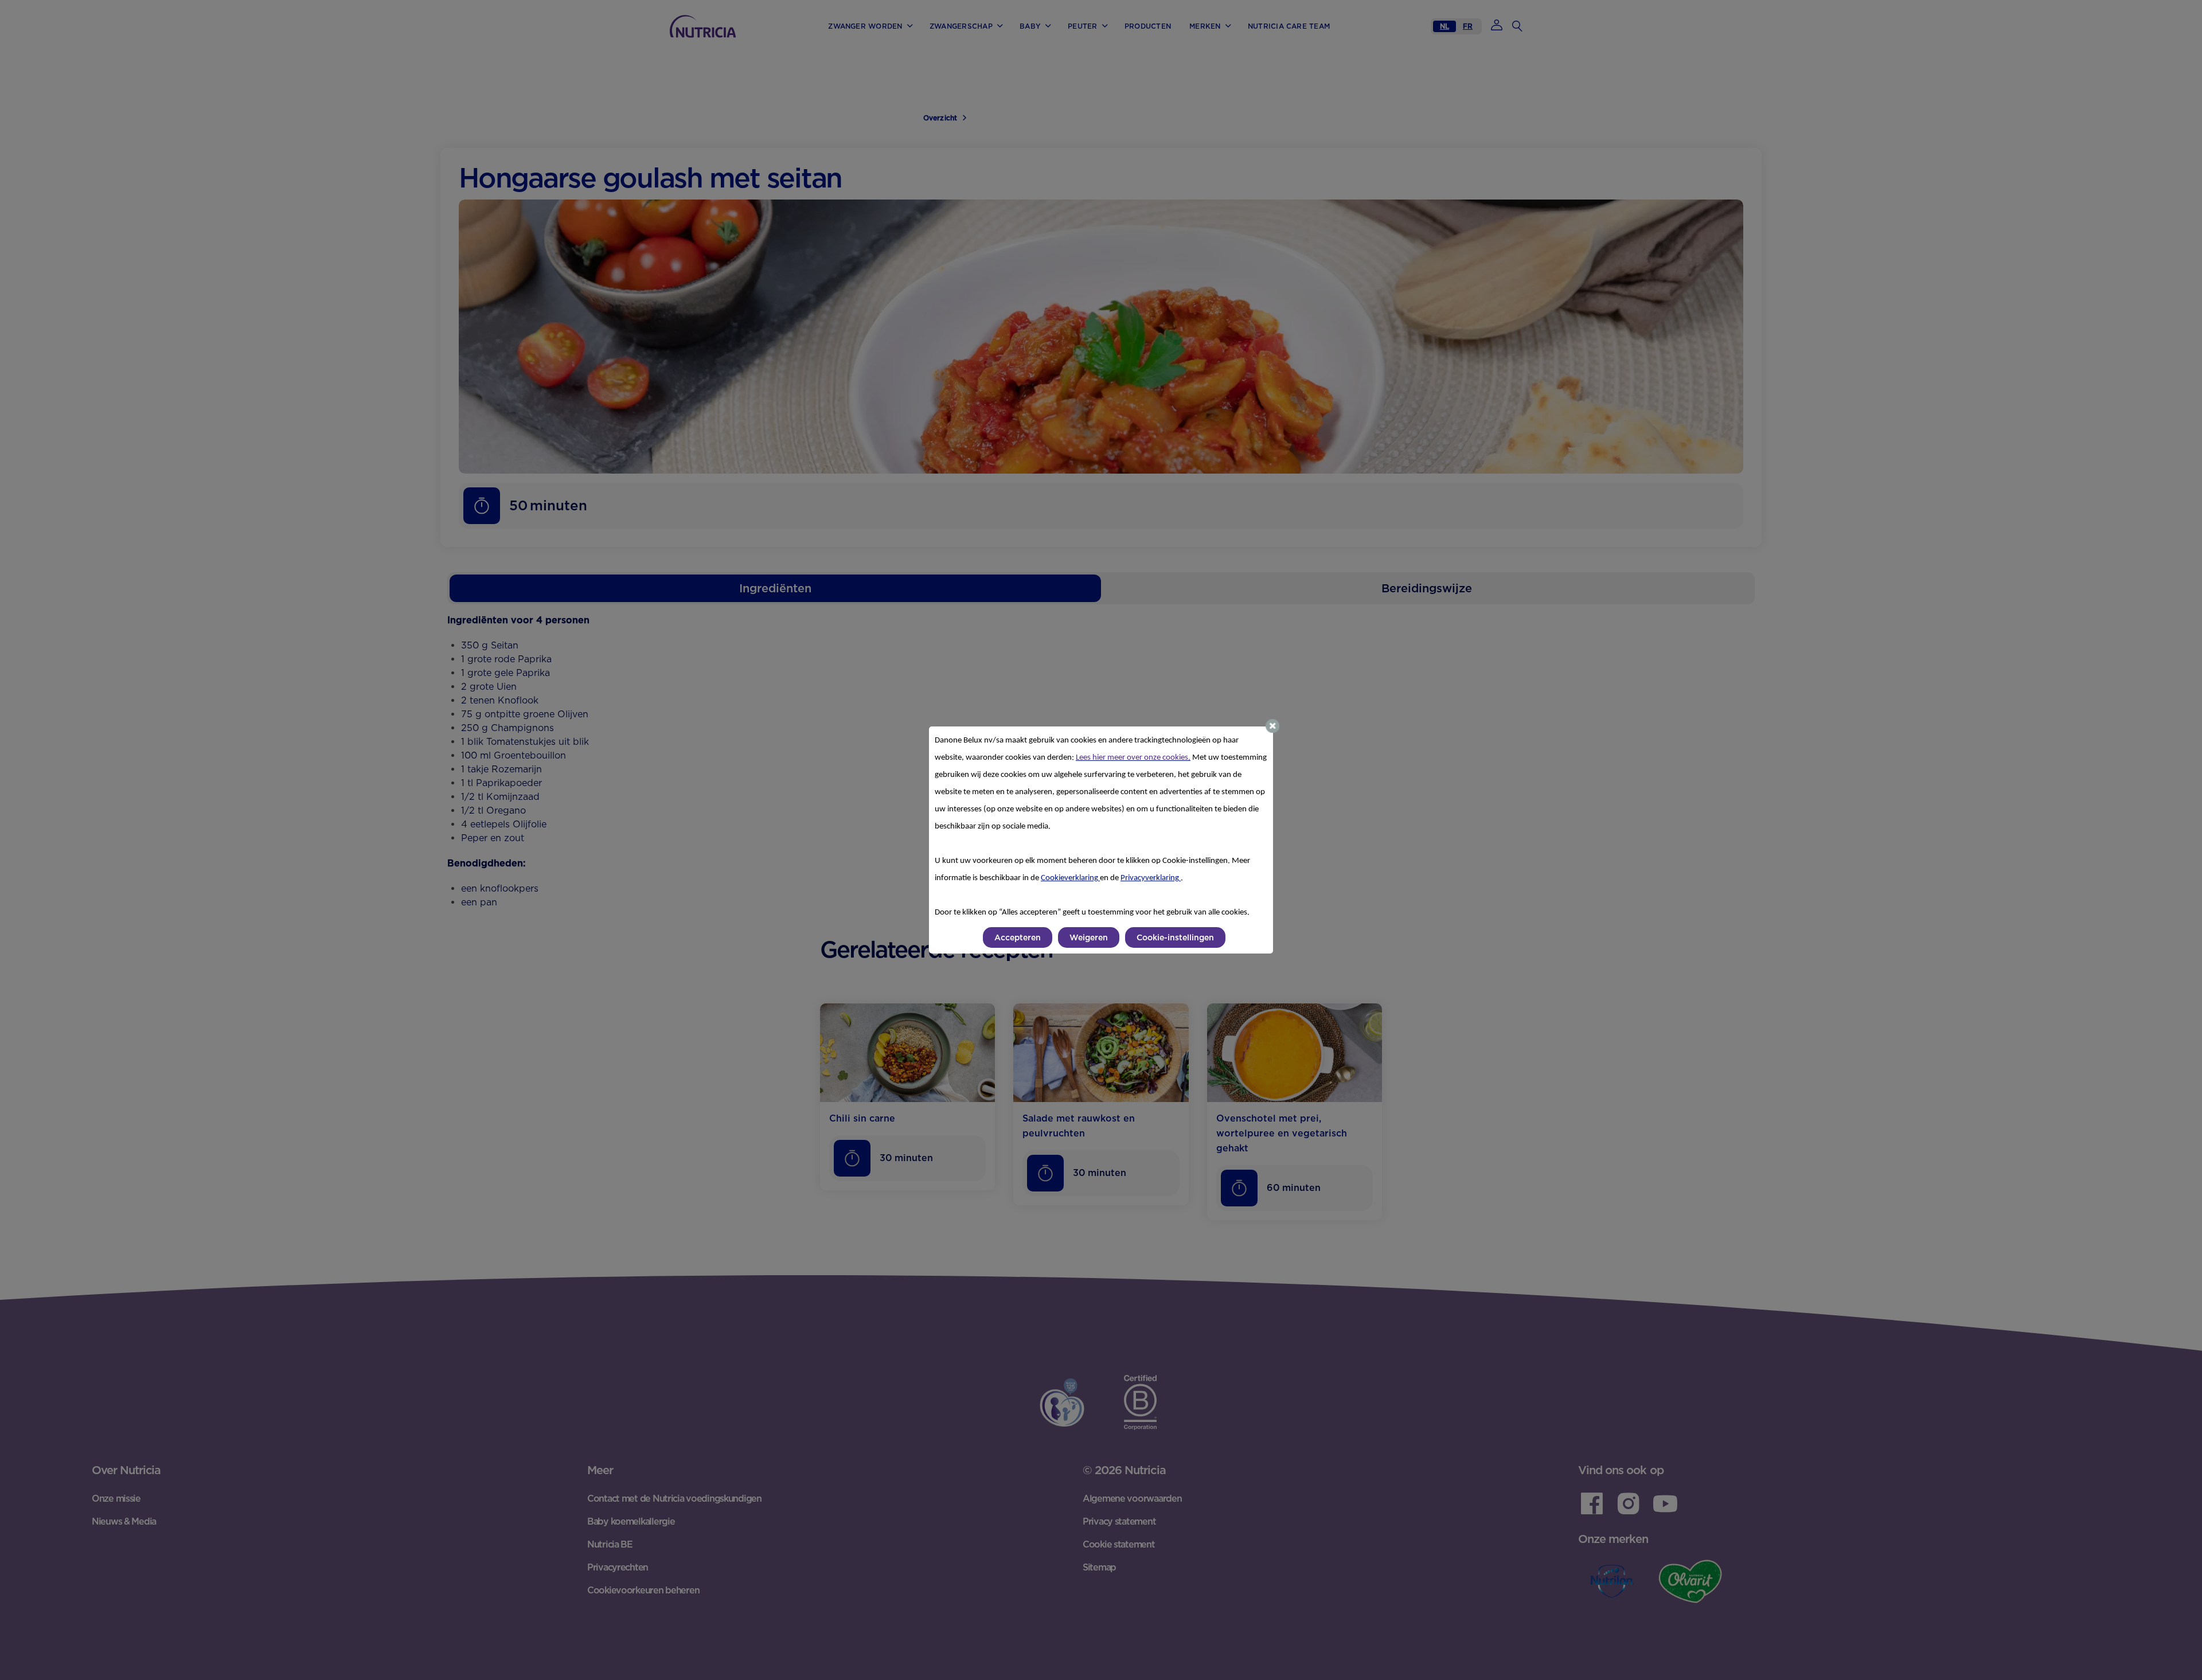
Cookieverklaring (1070, 878)
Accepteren (1018, 937)
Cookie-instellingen (1175, 937)
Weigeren (1089, 937)
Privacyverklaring (1151, 878)
